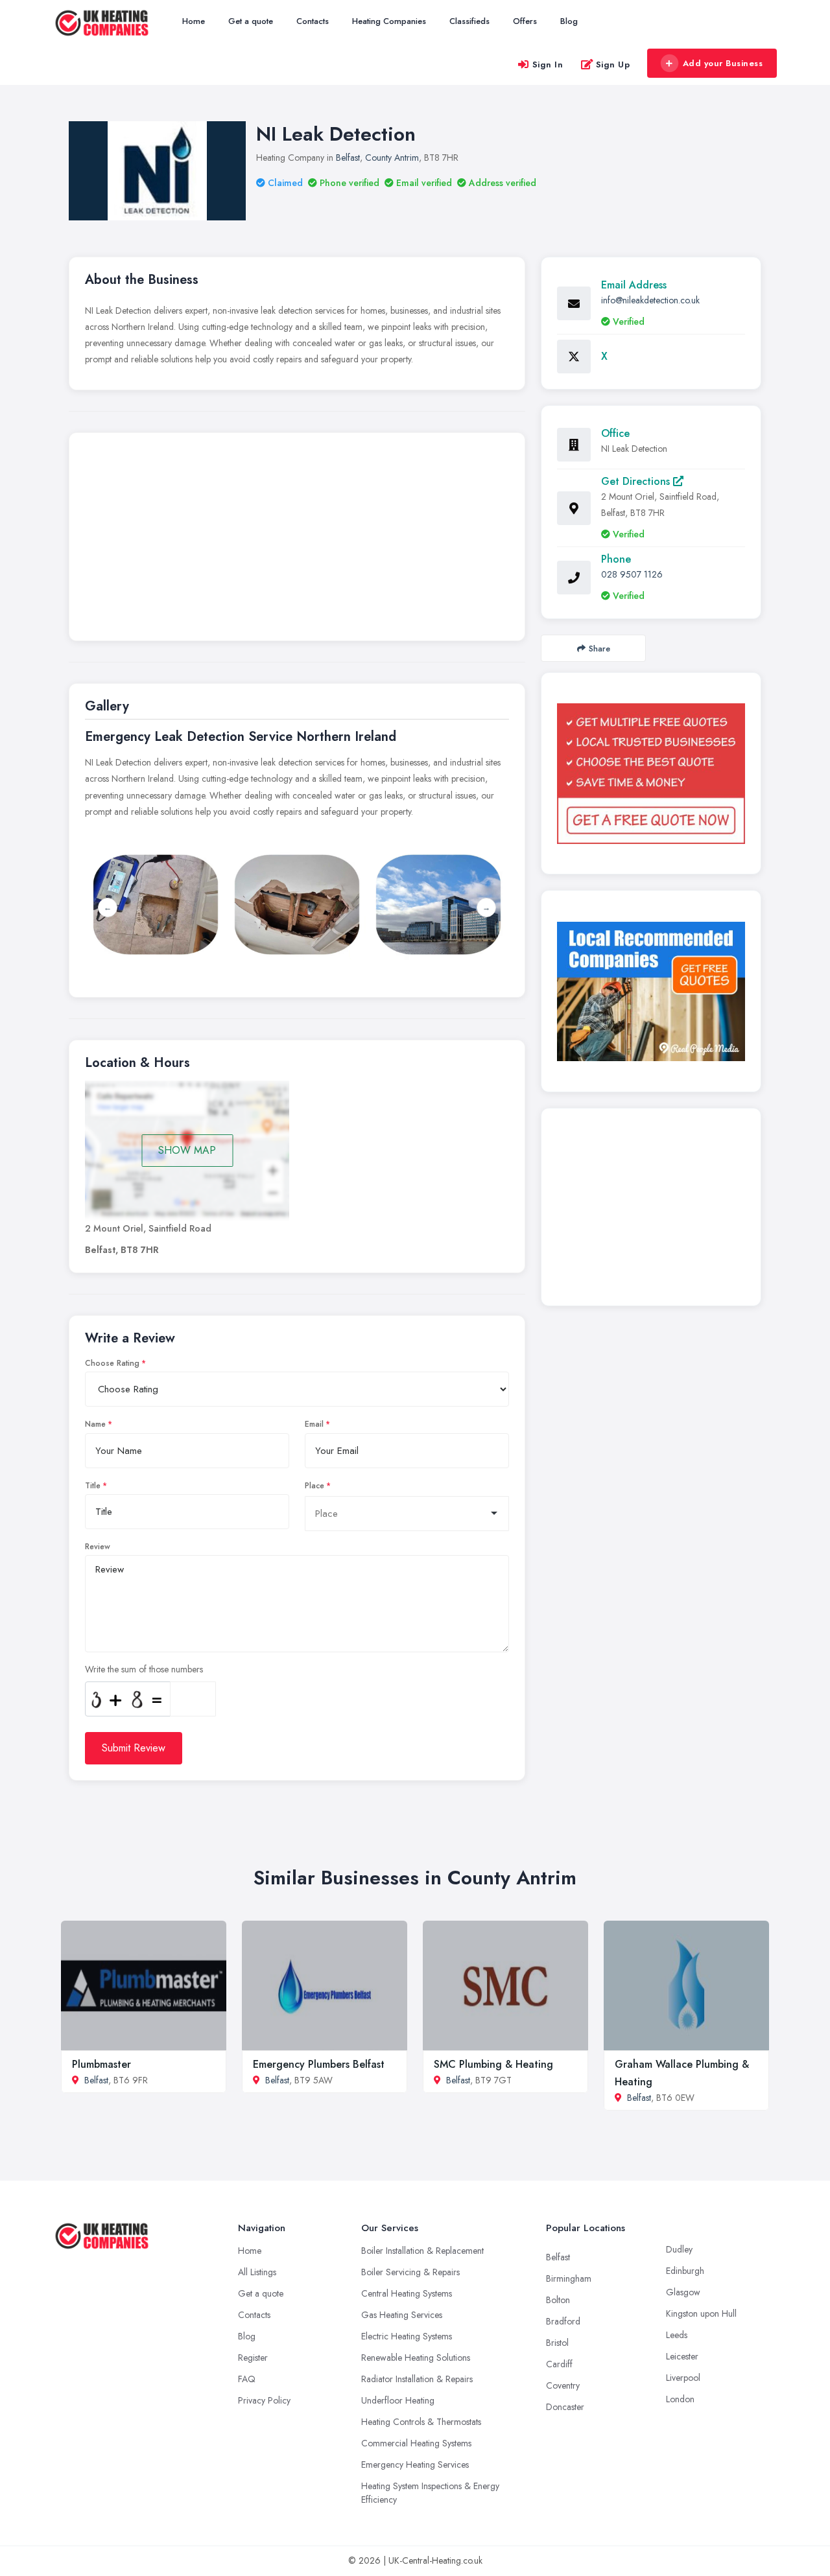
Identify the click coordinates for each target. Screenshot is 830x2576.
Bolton (558, 2300)
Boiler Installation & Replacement (422, 2251)
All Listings (257, 2272)
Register (253, 2358)
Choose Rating (112, 1363)
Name (95, 1424)
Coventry (563, 2385)
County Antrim (392, 158)
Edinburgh (685, 2271)
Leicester (682, 2356)
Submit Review (134, 1748)
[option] (297, 905)
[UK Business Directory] (651, 991)
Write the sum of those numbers (144, 1669)
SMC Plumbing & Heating (493, 2064)
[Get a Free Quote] (651, 773)
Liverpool (683, 2378)
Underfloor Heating (398, 2400)
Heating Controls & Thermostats (421, 2422)
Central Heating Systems (407, 2293)
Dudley (679, 2249)
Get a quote (251, 21)
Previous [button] (108, 907)
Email (314, 1424)
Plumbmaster (101, 2064)
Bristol (557, 2343)
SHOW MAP (187, 1150)
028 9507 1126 (632, 574)
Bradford (563, 2321)
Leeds (677, 2335)
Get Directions (637, 481)
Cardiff (559, 2364)
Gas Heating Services (402, 2315)
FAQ (247, 2379)
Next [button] (486, 907)
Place (314, 1486)
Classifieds (469, 21)
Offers (525, 21)
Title (93, 1486)
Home (194, 21)
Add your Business (723, 63)
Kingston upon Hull (701, 2313)
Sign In (548, 64)
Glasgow (683, 2292)
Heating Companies (389, 21)
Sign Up (613, 64)
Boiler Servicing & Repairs (410, 2272)
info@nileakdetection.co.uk (650, 300)
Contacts (313, 21)
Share (599, 649)
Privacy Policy (264, 2400)
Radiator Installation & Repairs (417, 2379)
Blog (569, 21)
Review (98, 1547)
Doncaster (565, 2407)
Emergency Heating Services (415, 2465)
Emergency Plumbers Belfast (319, 2064)
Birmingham (569, 2278)
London (680, 2399)
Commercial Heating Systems (416, 2443)
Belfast (348, 158)
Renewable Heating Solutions (416, 2358)
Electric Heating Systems (407, 2336)
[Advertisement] (297, 540)
